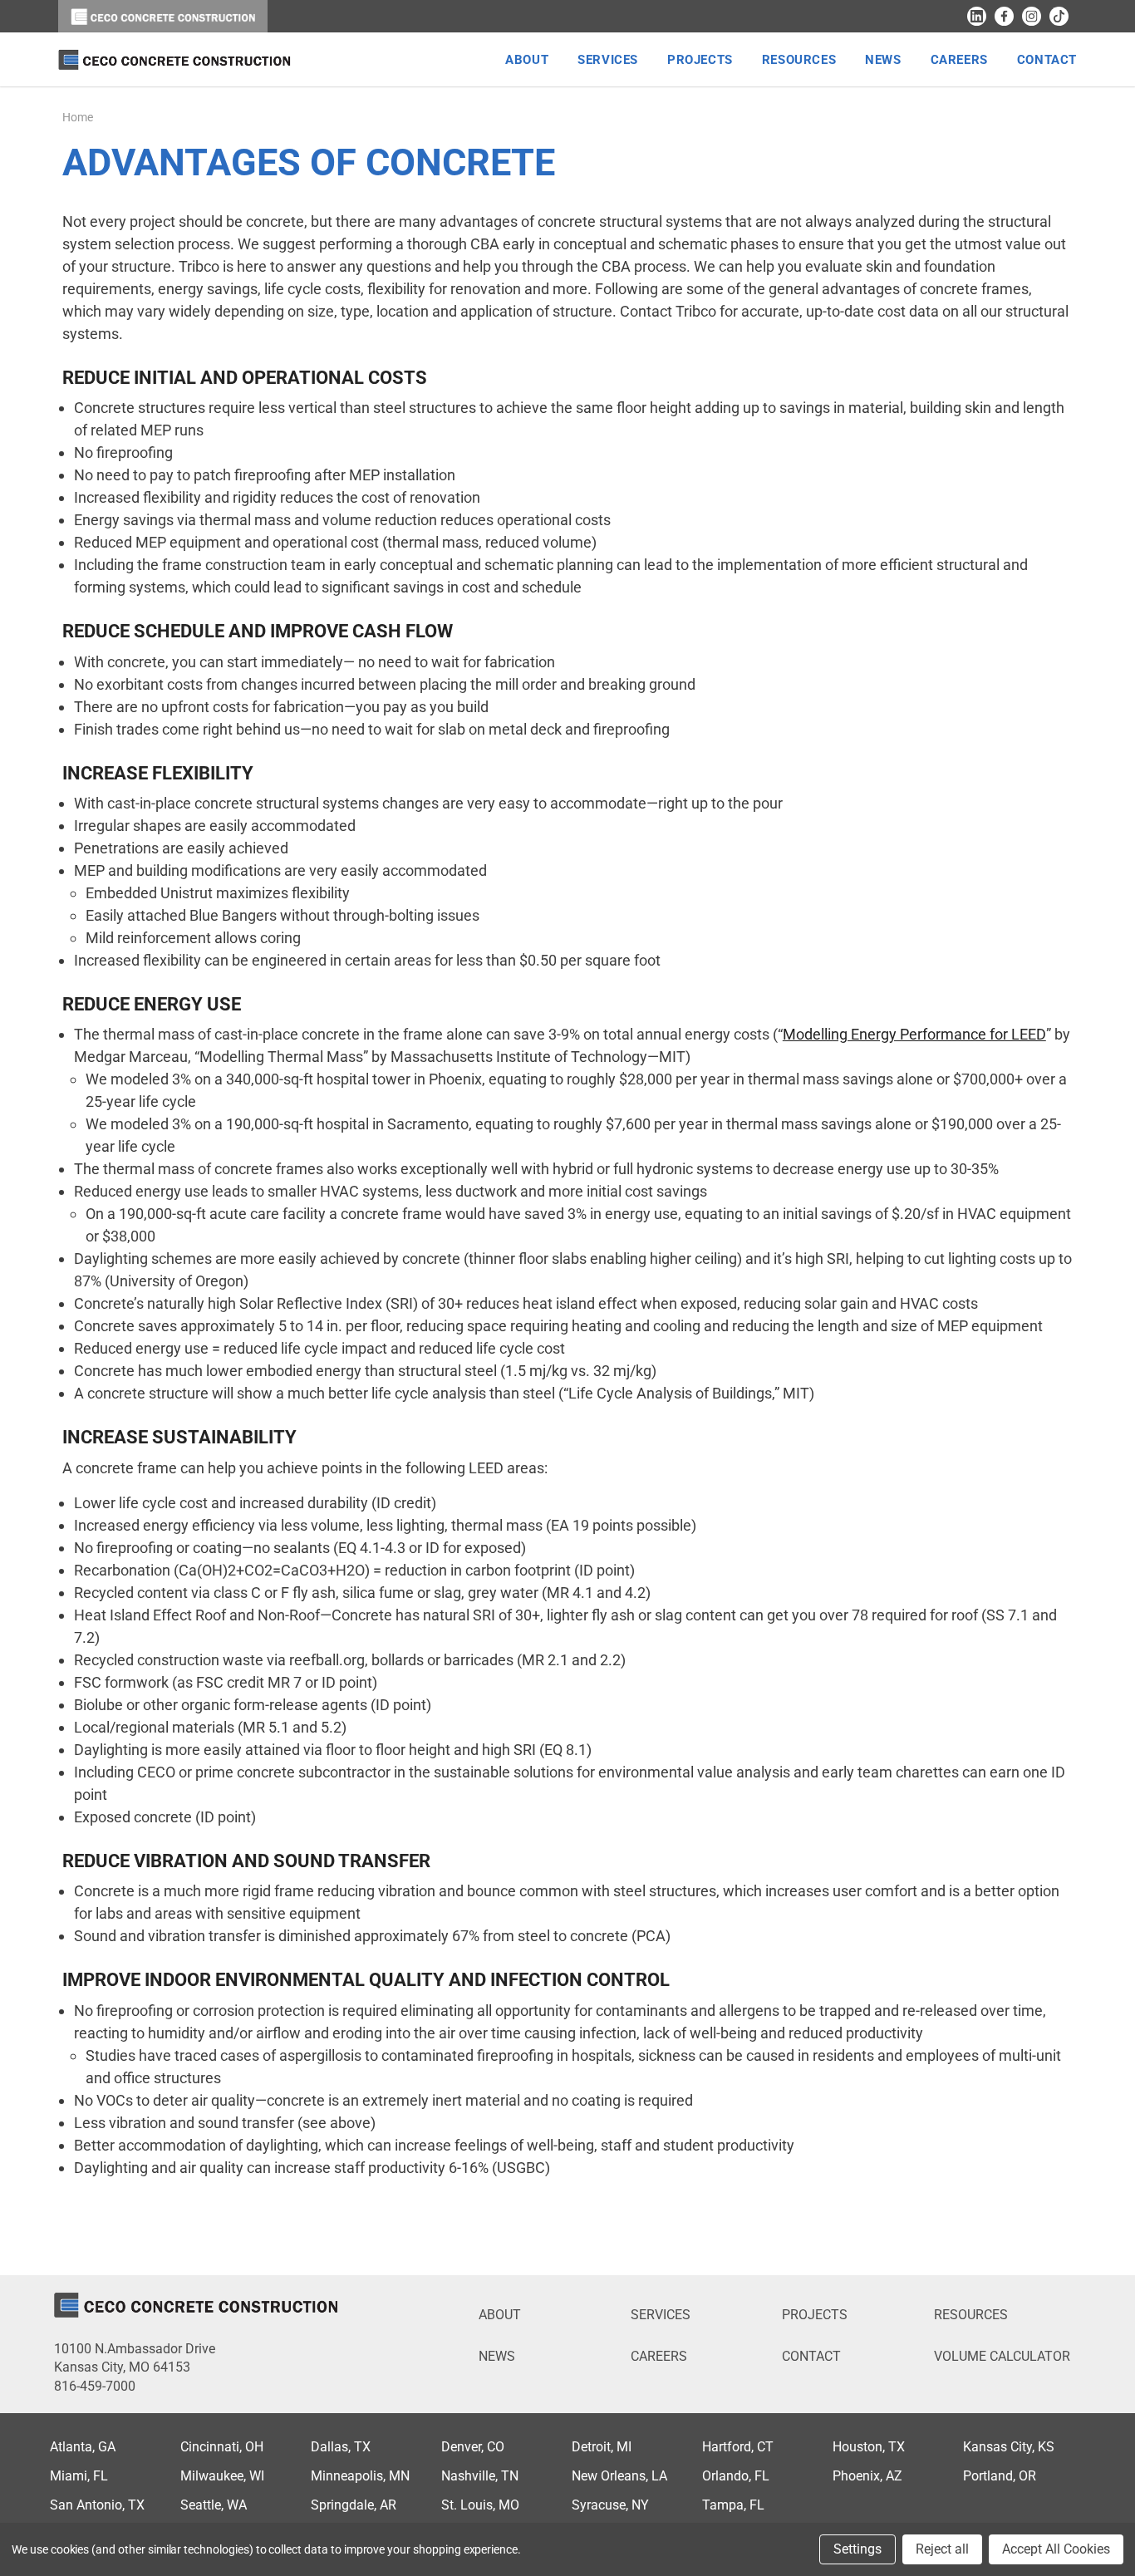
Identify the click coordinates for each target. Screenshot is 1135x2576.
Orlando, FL (736, 2476)
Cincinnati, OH (222, 2447)
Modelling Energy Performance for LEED (914, 1034)
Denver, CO (473, 2447)
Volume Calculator (1002, 2356)
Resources (971, 2315)
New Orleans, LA (619, 2476)
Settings (857, 2549)
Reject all (942, 2549)
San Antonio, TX (97, 2505)
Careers (659, 2356)
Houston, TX (869, 2447)
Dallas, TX (341, 2447)
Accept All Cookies (1056, 2549)
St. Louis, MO (480, 2505)
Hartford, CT (738, 2447)
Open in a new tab (977, 16)
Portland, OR (1000, 2476)
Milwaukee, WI (222, 2476)
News (497, 2356)
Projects (815, 2315)
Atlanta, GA (83, 2447)
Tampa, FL (733, 2505)
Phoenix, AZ (867, 2476)
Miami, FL (79, 2476)
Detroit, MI (602, 2447)
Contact (811, 2356)
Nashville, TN (480, 2476)
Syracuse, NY (610, 2505)
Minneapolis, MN (360, 2476)
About (500, 2315)
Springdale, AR (354, 2505)
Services (661, 2315)
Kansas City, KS (1009, 2447)
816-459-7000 (95, 2386)
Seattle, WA (214, 2505)
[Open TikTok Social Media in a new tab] (1059, 16)
